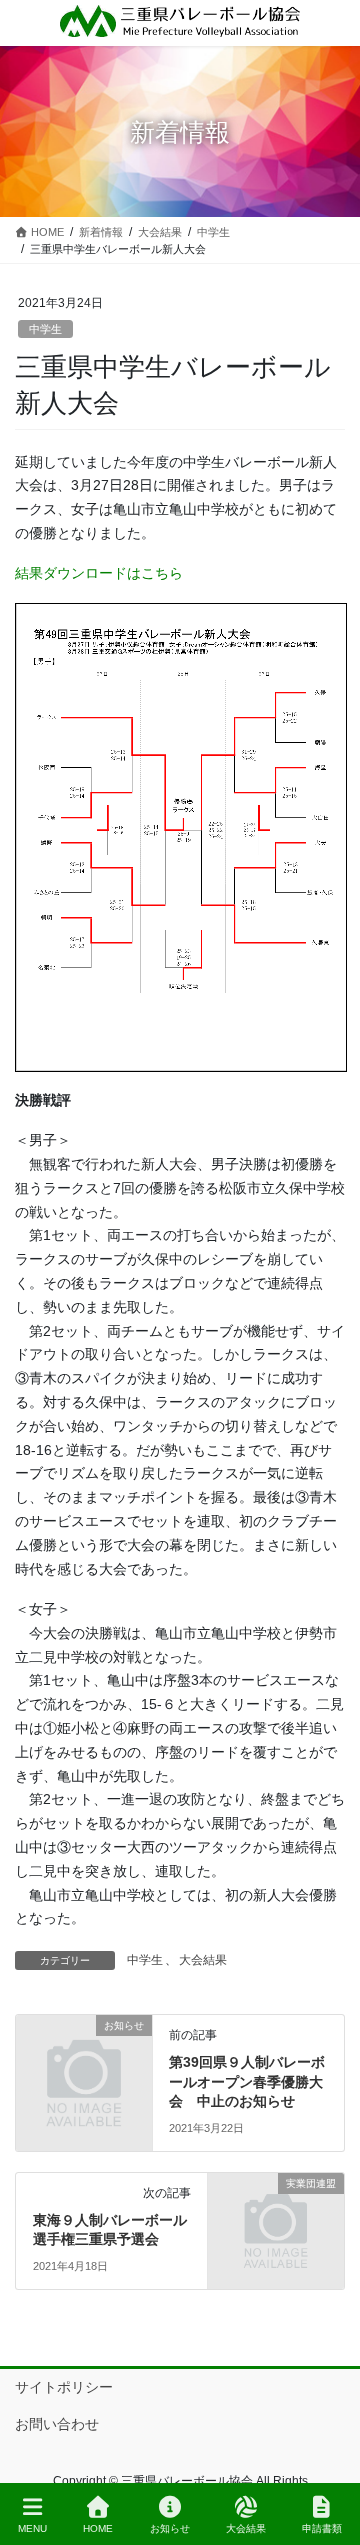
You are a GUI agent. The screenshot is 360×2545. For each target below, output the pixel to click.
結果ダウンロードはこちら (99, 573)
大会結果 (203, 1960)
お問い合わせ (57, 2424)
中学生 (45, 329)
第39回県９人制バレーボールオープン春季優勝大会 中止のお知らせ (247, 2081)
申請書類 (322, 2528)
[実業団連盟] (276, 2217)
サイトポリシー (64, 2387)
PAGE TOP (328, 2455)
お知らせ (170, 2528)
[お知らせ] (84, 2059)
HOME (98, 2528)
